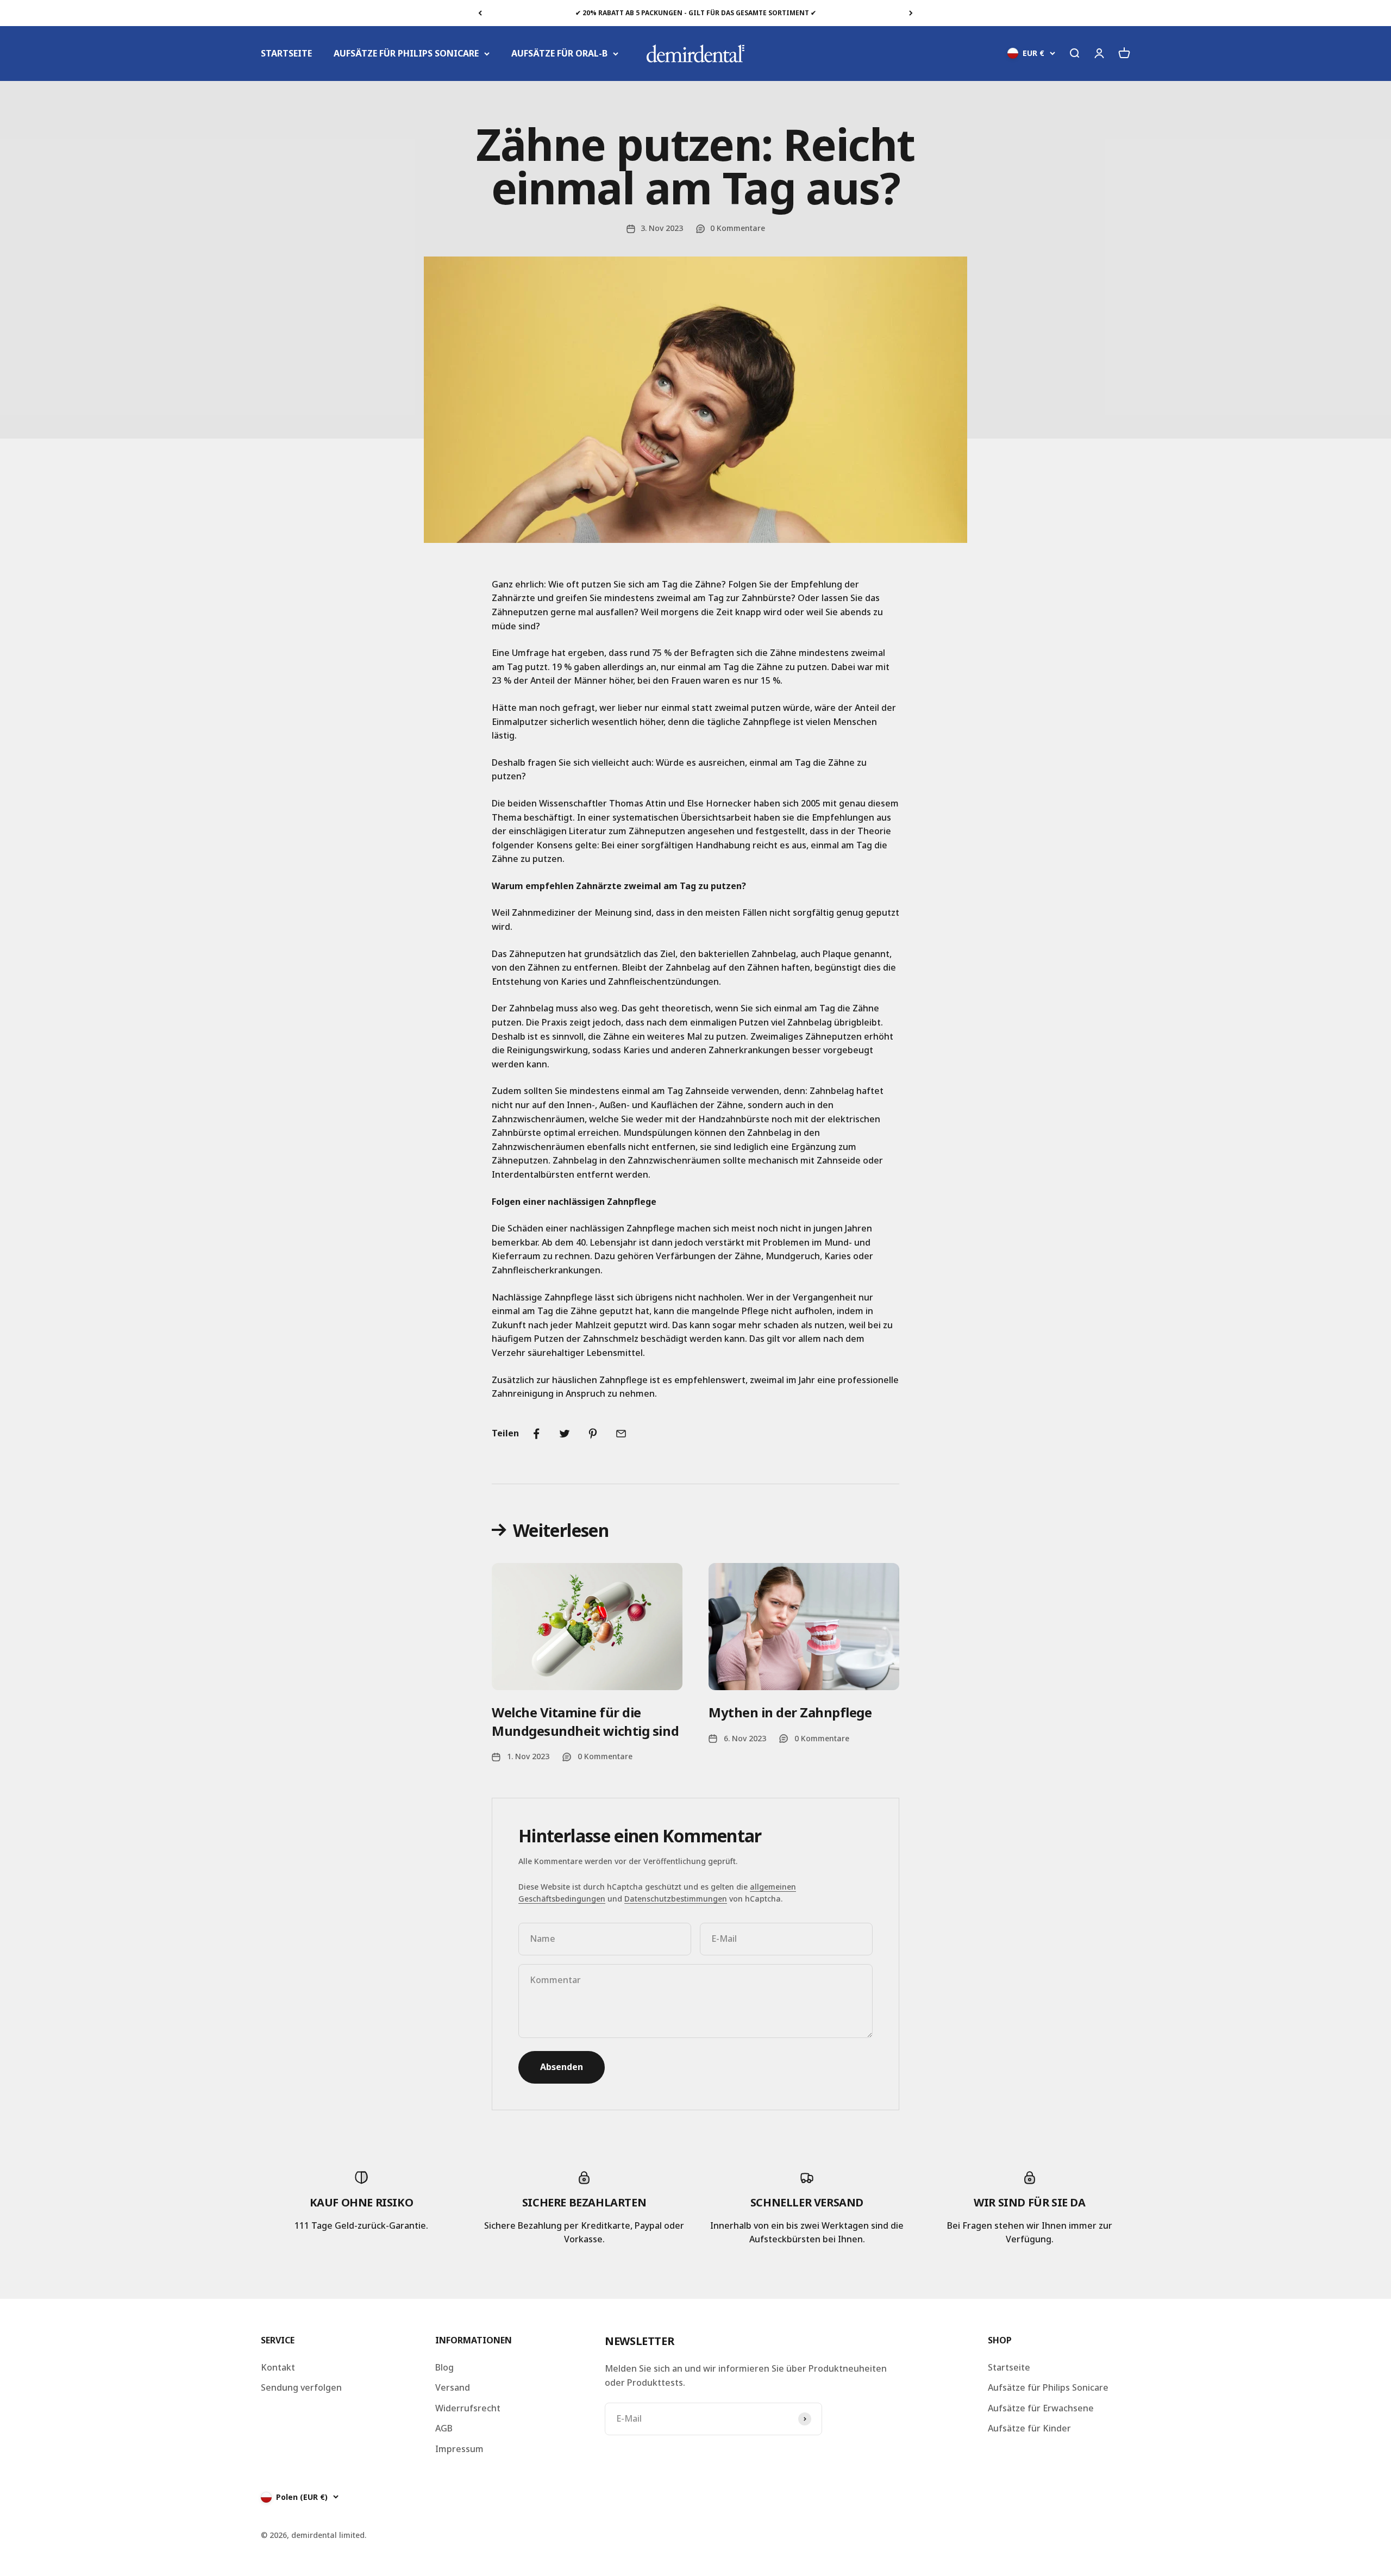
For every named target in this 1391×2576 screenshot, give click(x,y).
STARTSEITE (286, 53)
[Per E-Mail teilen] (621, 1434)
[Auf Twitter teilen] (565, 1434)
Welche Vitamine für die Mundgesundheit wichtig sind (585, 1721)
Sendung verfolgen (301, 2387)
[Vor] (911, 13)
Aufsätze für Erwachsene (1041, 2408)
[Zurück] (480, 13)
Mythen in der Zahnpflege (790, 1712)
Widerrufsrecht (468, 2408)
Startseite (1009, 2367)
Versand (453, 2387)
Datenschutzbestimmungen (676, 1899)
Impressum (459, 2449)
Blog (444, 2367)
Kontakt (278, 2367)
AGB (444, 2428)
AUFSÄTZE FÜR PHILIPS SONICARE (406, 53)
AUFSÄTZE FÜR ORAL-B (559, 53)
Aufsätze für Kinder (1029, 2428)
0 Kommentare (738, 228)
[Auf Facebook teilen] (536, 1434)
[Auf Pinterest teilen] (593, 1434)
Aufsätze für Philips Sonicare (1048, 2387)
